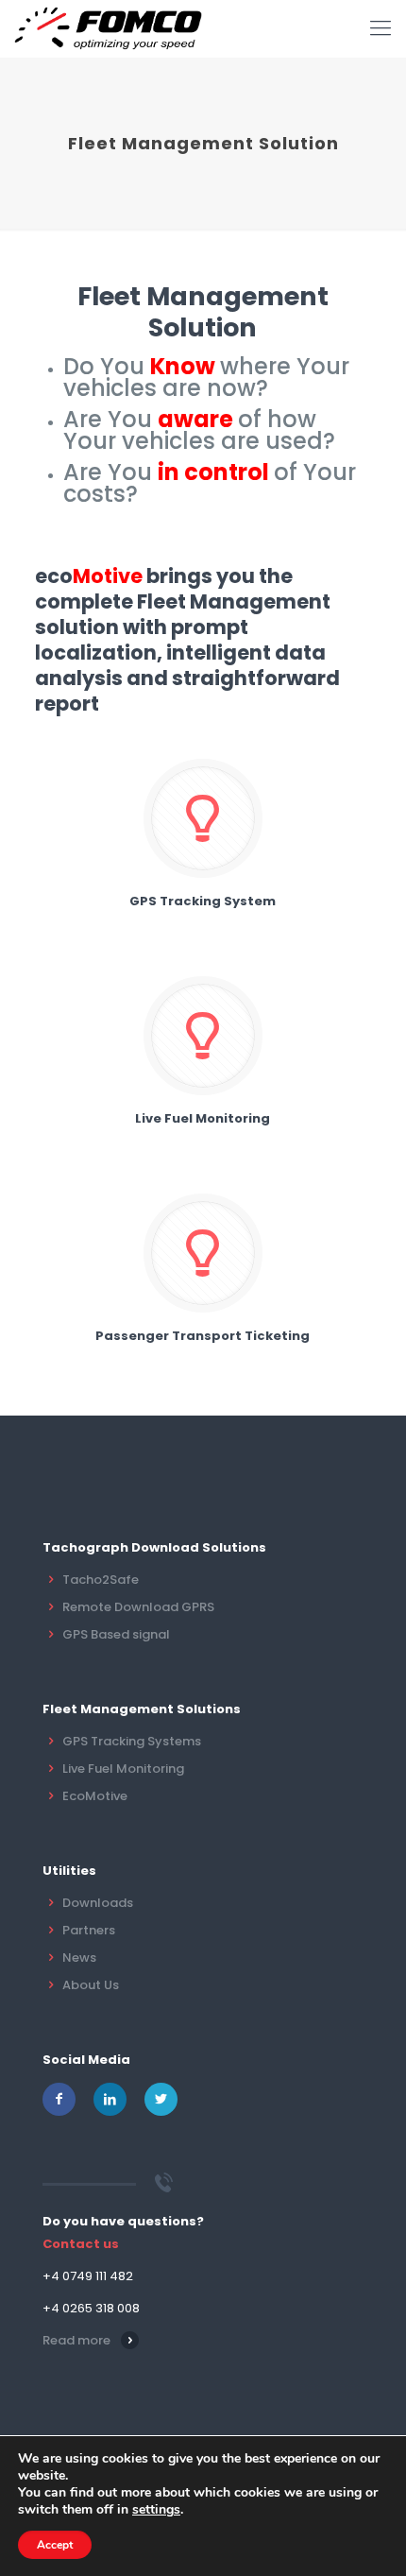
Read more (76, 2340)
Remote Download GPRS (138, 1607)
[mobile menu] (381, 28)
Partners (89, 1930)
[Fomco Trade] (108, 28)
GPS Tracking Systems (132, 1741)
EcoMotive (95, 1796)
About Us (91, 1985)
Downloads (98, 1903)
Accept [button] (55, 2545)
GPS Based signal (116, 1634)
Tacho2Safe (101, 1580)
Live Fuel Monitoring (123, 1769)
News (79, 1958)
